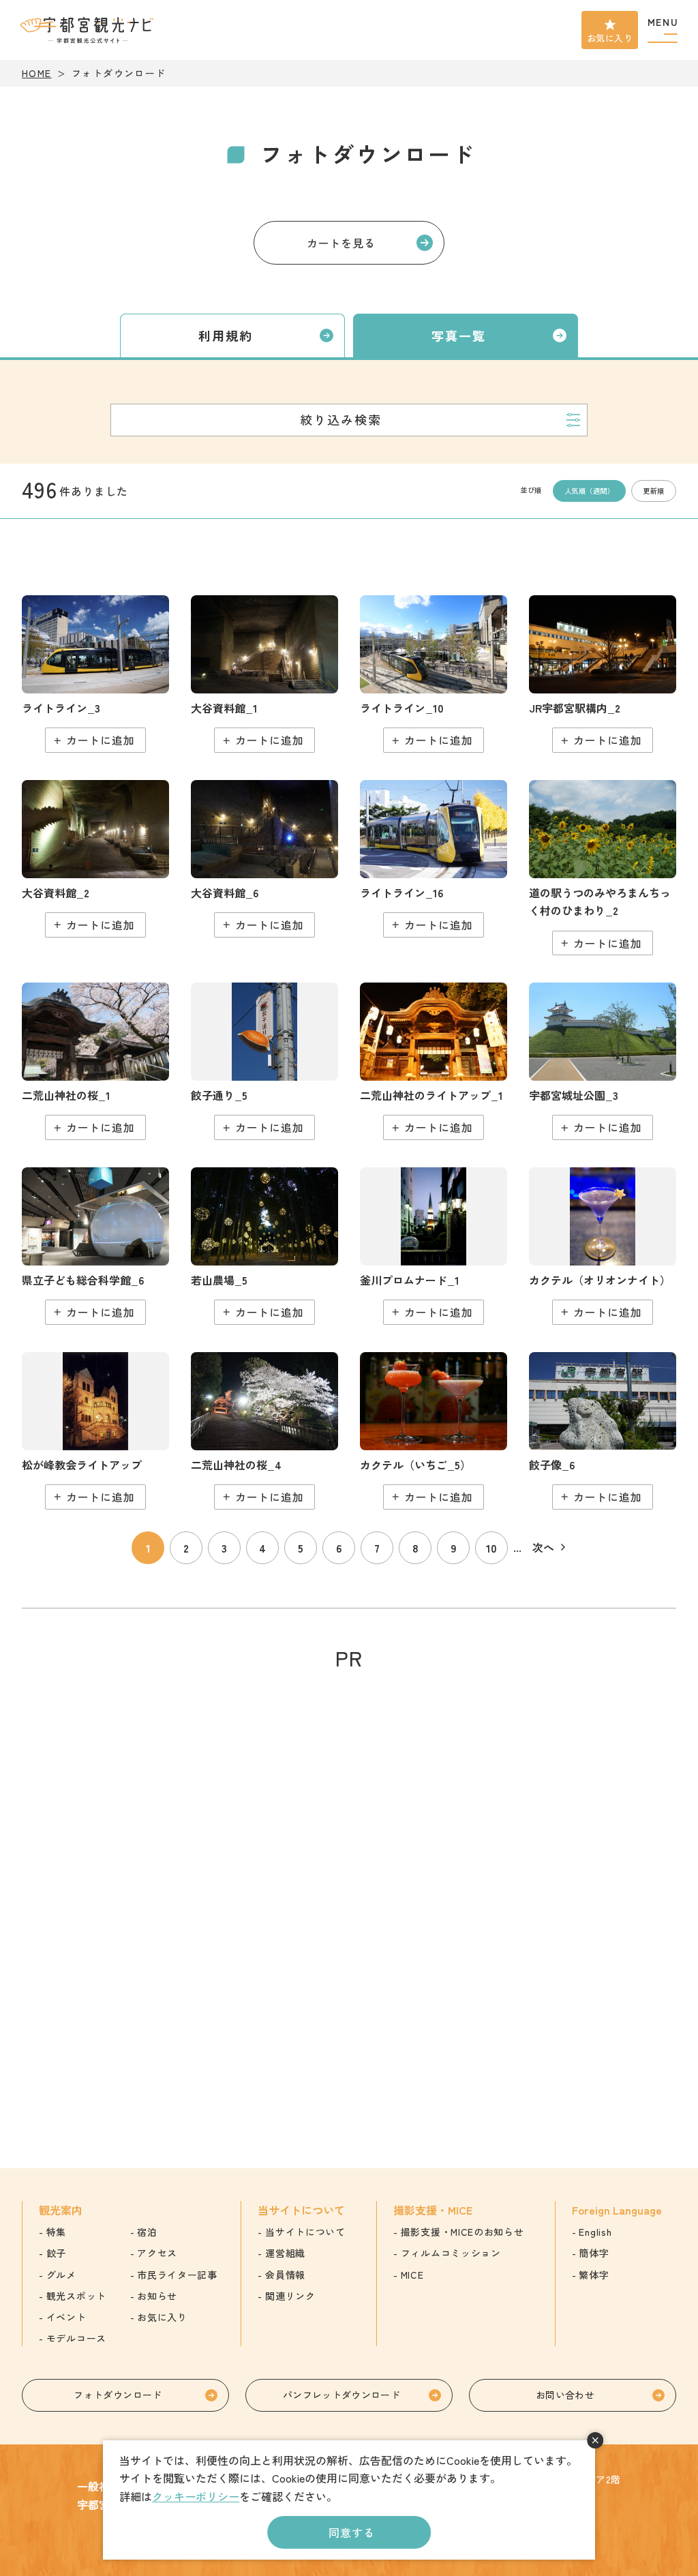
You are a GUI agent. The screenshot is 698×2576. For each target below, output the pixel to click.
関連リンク (290, 2296)
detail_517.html (264, 859)
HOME (37, 73)
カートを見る (341, 243)
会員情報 (285, 2275)
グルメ (61, 2275)
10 (491, 1548)
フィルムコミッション (451, 2253)
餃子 (56, 2253)
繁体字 (594, 2275)
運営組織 (285, 2253)
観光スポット (76, 2296)
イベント (66, 2317)
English (595, 2232)
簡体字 (594, 2253)
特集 (56, 2232)
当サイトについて (305, 2232)
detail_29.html (95, 1061)
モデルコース (76, 2338)
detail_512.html (603, 1431)
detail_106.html (603, 868)
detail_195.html (95, 1431)
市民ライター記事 (177, 2275)
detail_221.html (95, 859)
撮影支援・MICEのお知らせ (462, 2232)
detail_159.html (603, 674)
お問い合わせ (565, 2395)
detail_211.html (603, 1061)
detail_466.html (434, 859)
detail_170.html (434, 1246)
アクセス (157, 2253)
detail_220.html (264, 674)
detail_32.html (264, 1431)
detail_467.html (264, 1246)
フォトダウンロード (118, 2395)
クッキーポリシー (196, 2496)
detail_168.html (434, 1061)
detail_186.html (264, 1061)
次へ (543, 1547)
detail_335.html (434, 1431)
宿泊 (147, 2232)
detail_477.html (95, 1246)
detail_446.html (95, 674)
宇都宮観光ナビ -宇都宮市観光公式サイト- (88, 30)
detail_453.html (434, 674)
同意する (351, 2532)
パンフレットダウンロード (342, 2395)
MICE (412, 2275)
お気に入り (610, 38)
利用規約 (226, 335)
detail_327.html (603, 1246)
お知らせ (157, 2296)
